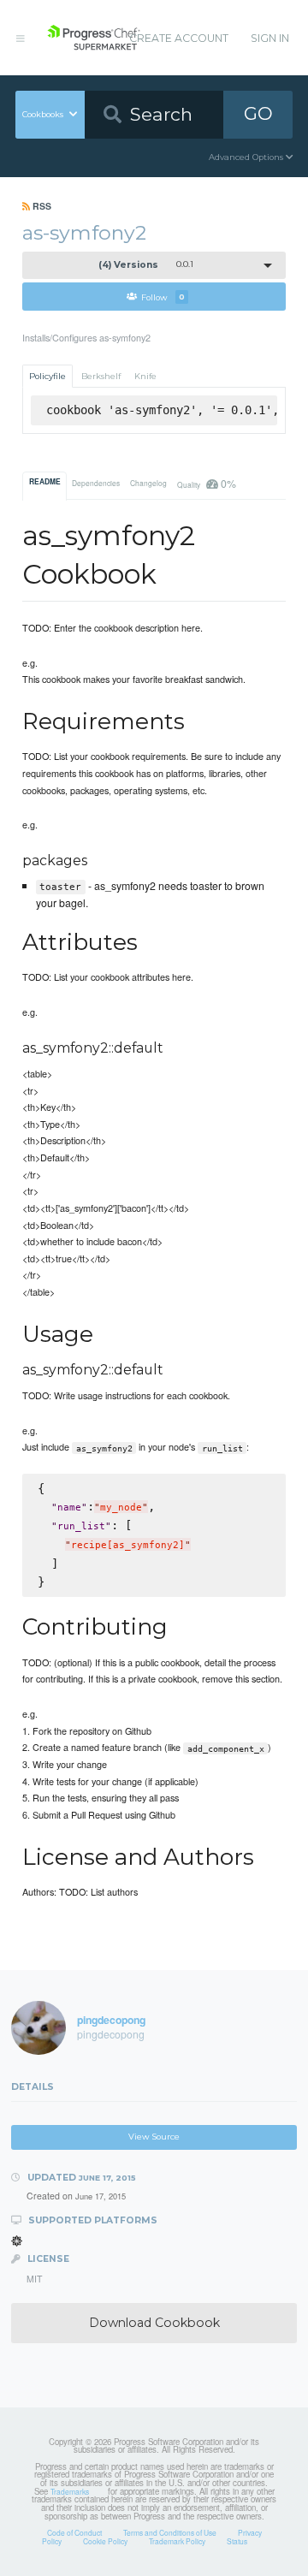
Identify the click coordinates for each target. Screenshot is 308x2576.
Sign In (270, 38)
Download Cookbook (154, 2323)
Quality (206, 483)
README (45, 482)
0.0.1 (146, 265)
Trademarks (70, 2491)
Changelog (148, 483)
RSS (41, 206)
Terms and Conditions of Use (170, 2532)
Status (237, 2541)
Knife (145, 376)
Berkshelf (101, 376)
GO (258, 113)
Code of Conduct (74, 2532)
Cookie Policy (105, 2541)
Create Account (179, 38)
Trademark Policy (177, 2541)
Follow (163, 297)
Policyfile (47, 376)
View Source (154, 2137)
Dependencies (96, 483)
